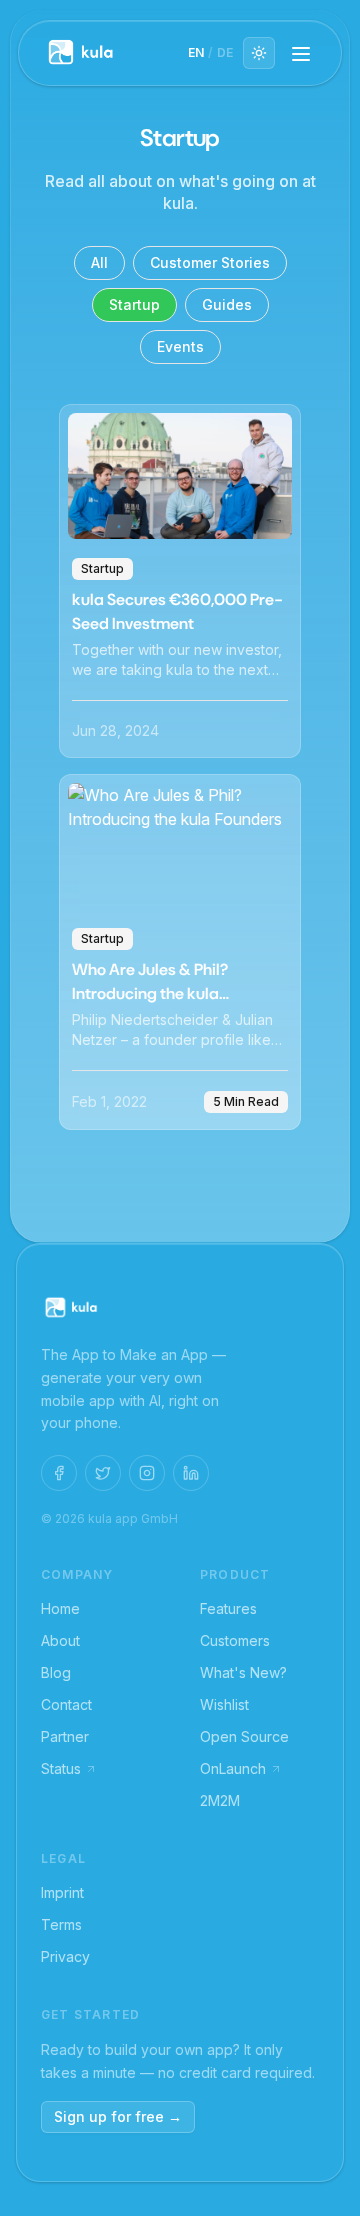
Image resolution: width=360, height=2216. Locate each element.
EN (196, 52)
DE (225, 52)
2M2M (220, 1800)
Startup (134, 304)
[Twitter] (103, 1473)
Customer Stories (210, 262)
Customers (235, 1640)
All (99, 262)
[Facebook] (59, 1473)
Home (60, 1608)
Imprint (62, 1892)
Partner (65, 1736)
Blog (56, 1672)
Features (228, 1608)
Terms (61, 1924)
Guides (227, 304)
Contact (66, 1704)
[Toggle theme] (259, 53)
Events (180, 346)
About (60, 1640)
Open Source (244, 1736)
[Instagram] (147, 1473)
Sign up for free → (118, 2116)
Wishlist (224, 1704)
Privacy (65, 1956)
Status (61, 1768)
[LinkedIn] (191, 1473)
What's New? (243, 1672)
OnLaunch (233, 1768)
